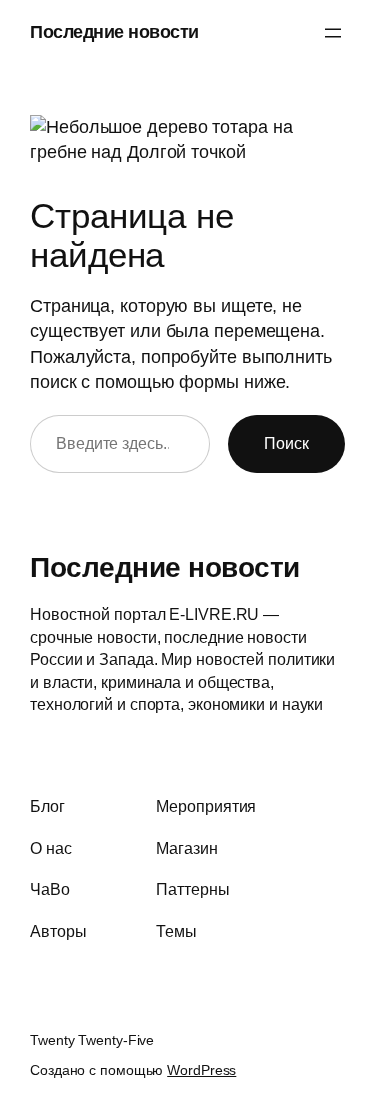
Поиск (286, 443)
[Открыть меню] (333, 33)
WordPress (201, 1070)
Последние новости (114, 32)
